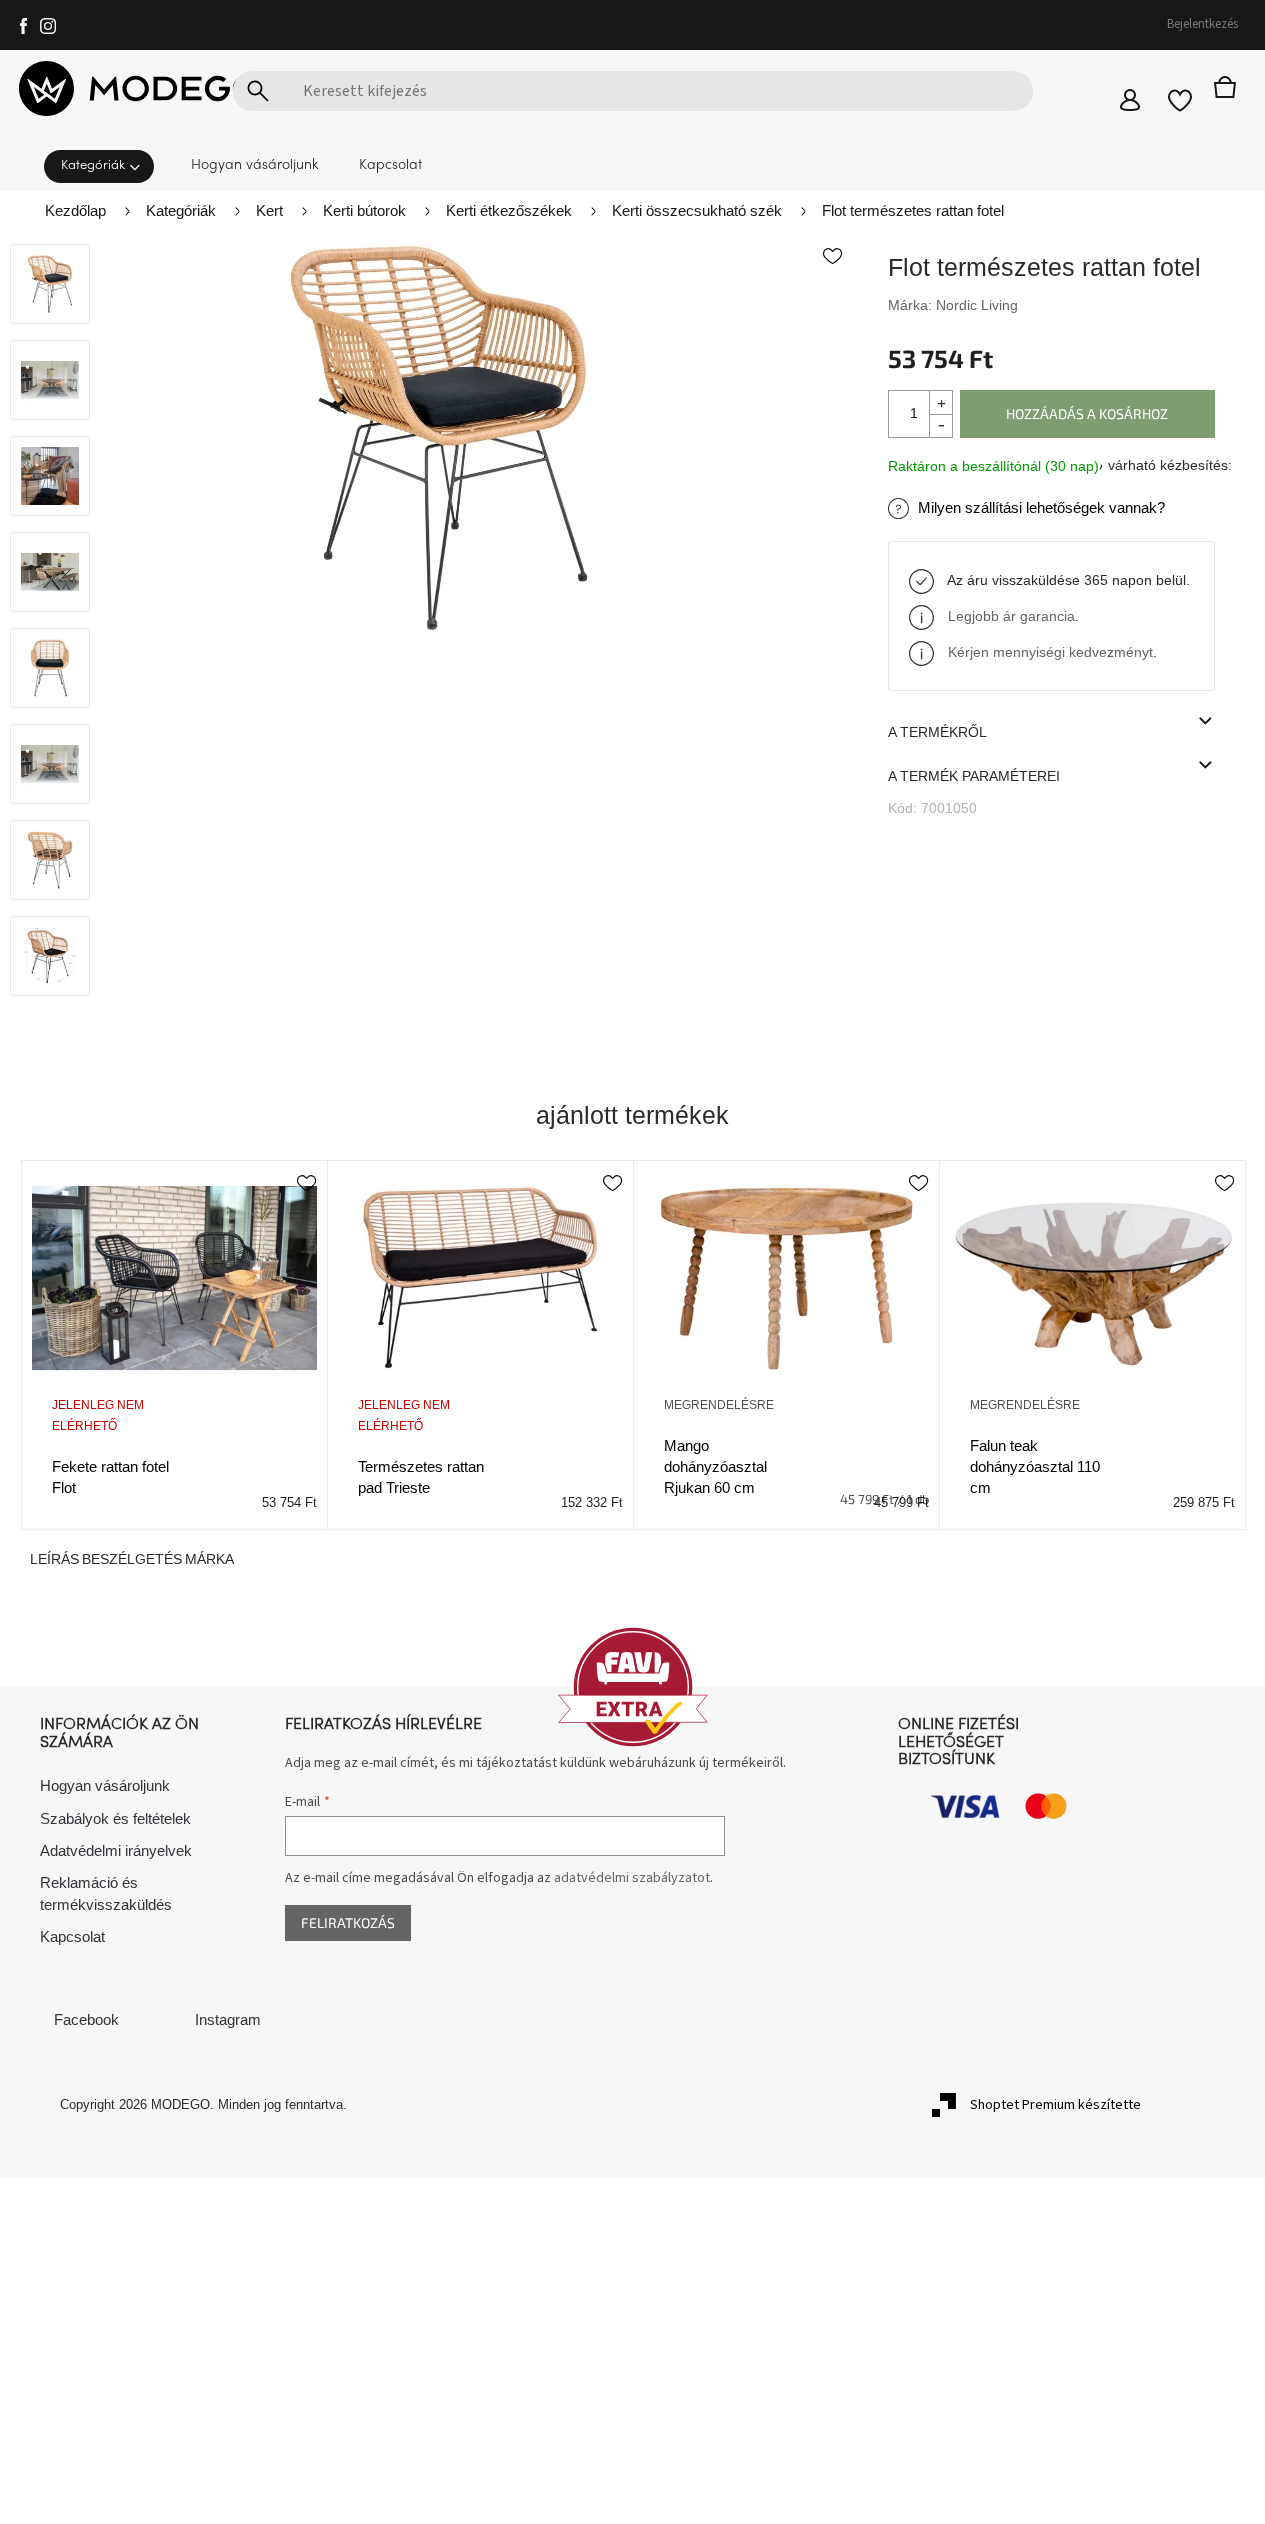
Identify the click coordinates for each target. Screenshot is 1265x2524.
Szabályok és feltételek (115, 1818)
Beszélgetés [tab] (132, 1559)
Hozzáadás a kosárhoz (1087, 413)
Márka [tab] (209, 1559)
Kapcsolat (72, 1936)
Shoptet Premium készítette (1055, 2105)
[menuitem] (105, 164)
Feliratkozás (348, 1922)
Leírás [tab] (54, 1559)
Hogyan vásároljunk (105, 1785)
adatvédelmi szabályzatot (632, 1878)
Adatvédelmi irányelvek (116, 1850)
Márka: (953, 305)
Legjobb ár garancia (1011, 616)
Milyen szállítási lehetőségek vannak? (1041, 507)
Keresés (258, 91)
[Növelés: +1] (940, 402)
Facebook (86, 2019)
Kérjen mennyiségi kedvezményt (1050, 652)
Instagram (228, 2019)
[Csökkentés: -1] (940, 425)
